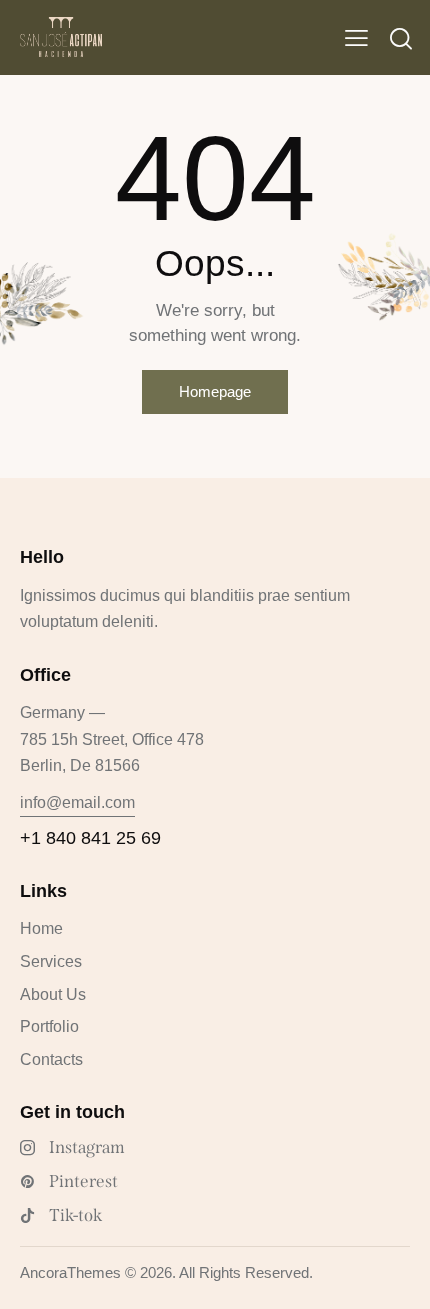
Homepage (215, 391)
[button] (356, 38)
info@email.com (77, 802)
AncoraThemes (70, 1272)
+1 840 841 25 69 (90, 838)
